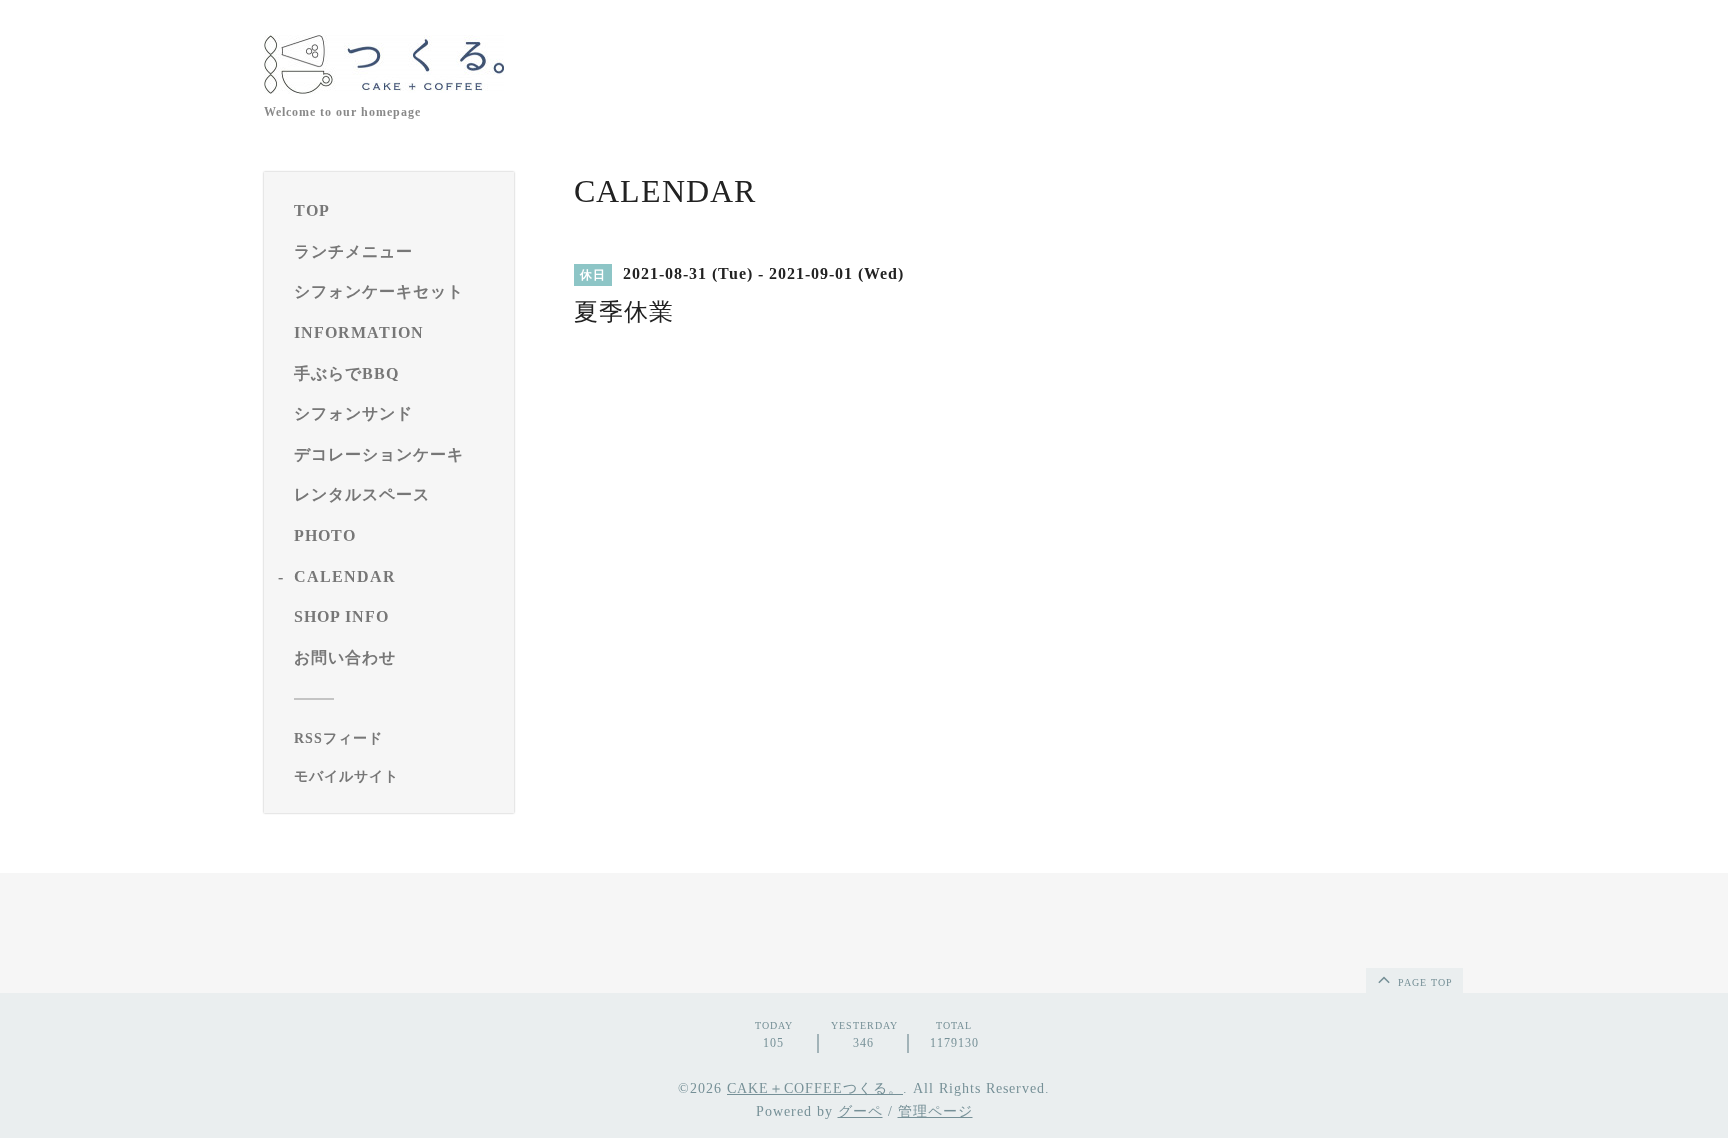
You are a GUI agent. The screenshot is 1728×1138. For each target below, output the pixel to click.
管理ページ (935, 1111)
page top (1423, 982)
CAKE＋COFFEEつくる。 (815, 1088)
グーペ (860, 1111)
